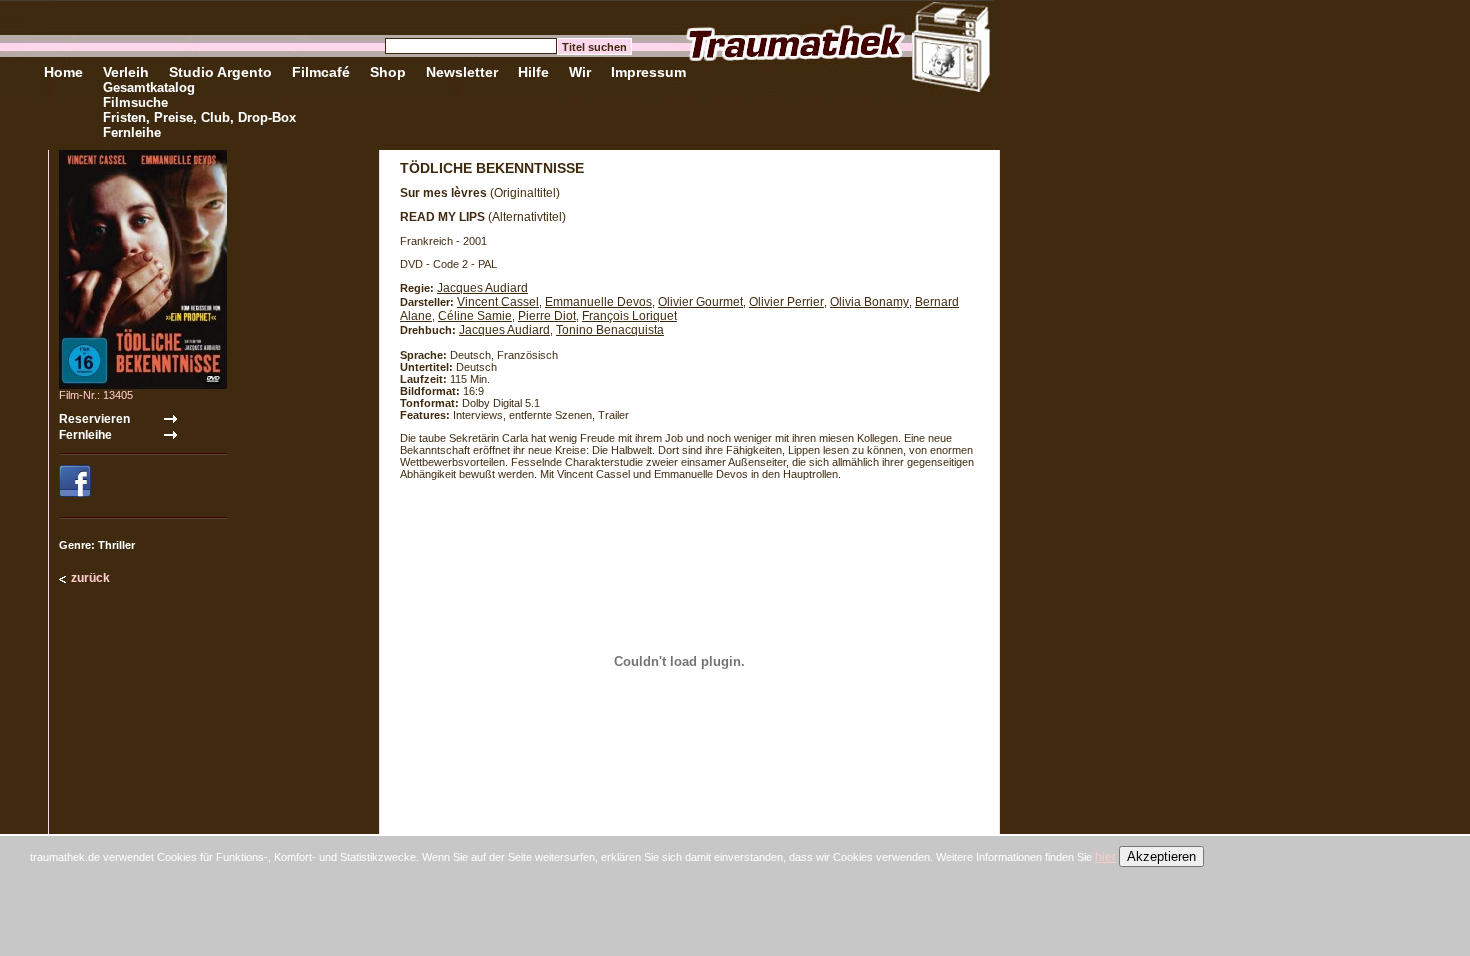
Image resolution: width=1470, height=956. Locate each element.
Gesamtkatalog (149, 87)
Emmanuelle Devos (598, 302)
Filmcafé (321, 72)
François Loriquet (629, 316)
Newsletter (462, 72)
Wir (580, 72)
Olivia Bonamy (869, 302)
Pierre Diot (547, 316)
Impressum (648, 72)
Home (63, 72)
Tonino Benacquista (610, 330)
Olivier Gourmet (700, 302)
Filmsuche (135, 102)
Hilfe (533, 72)
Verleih (126, 72)
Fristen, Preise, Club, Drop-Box (199, 117)
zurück (90, 578)
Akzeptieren (1161, 856)
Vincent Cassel (498, 302)
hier (1105, 857)
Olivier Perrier (786, 302)
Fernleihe (132, 132)
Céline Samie (475, 316)
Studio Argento (220, 72)
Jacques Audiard (482, 288)
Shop (388, 72)
